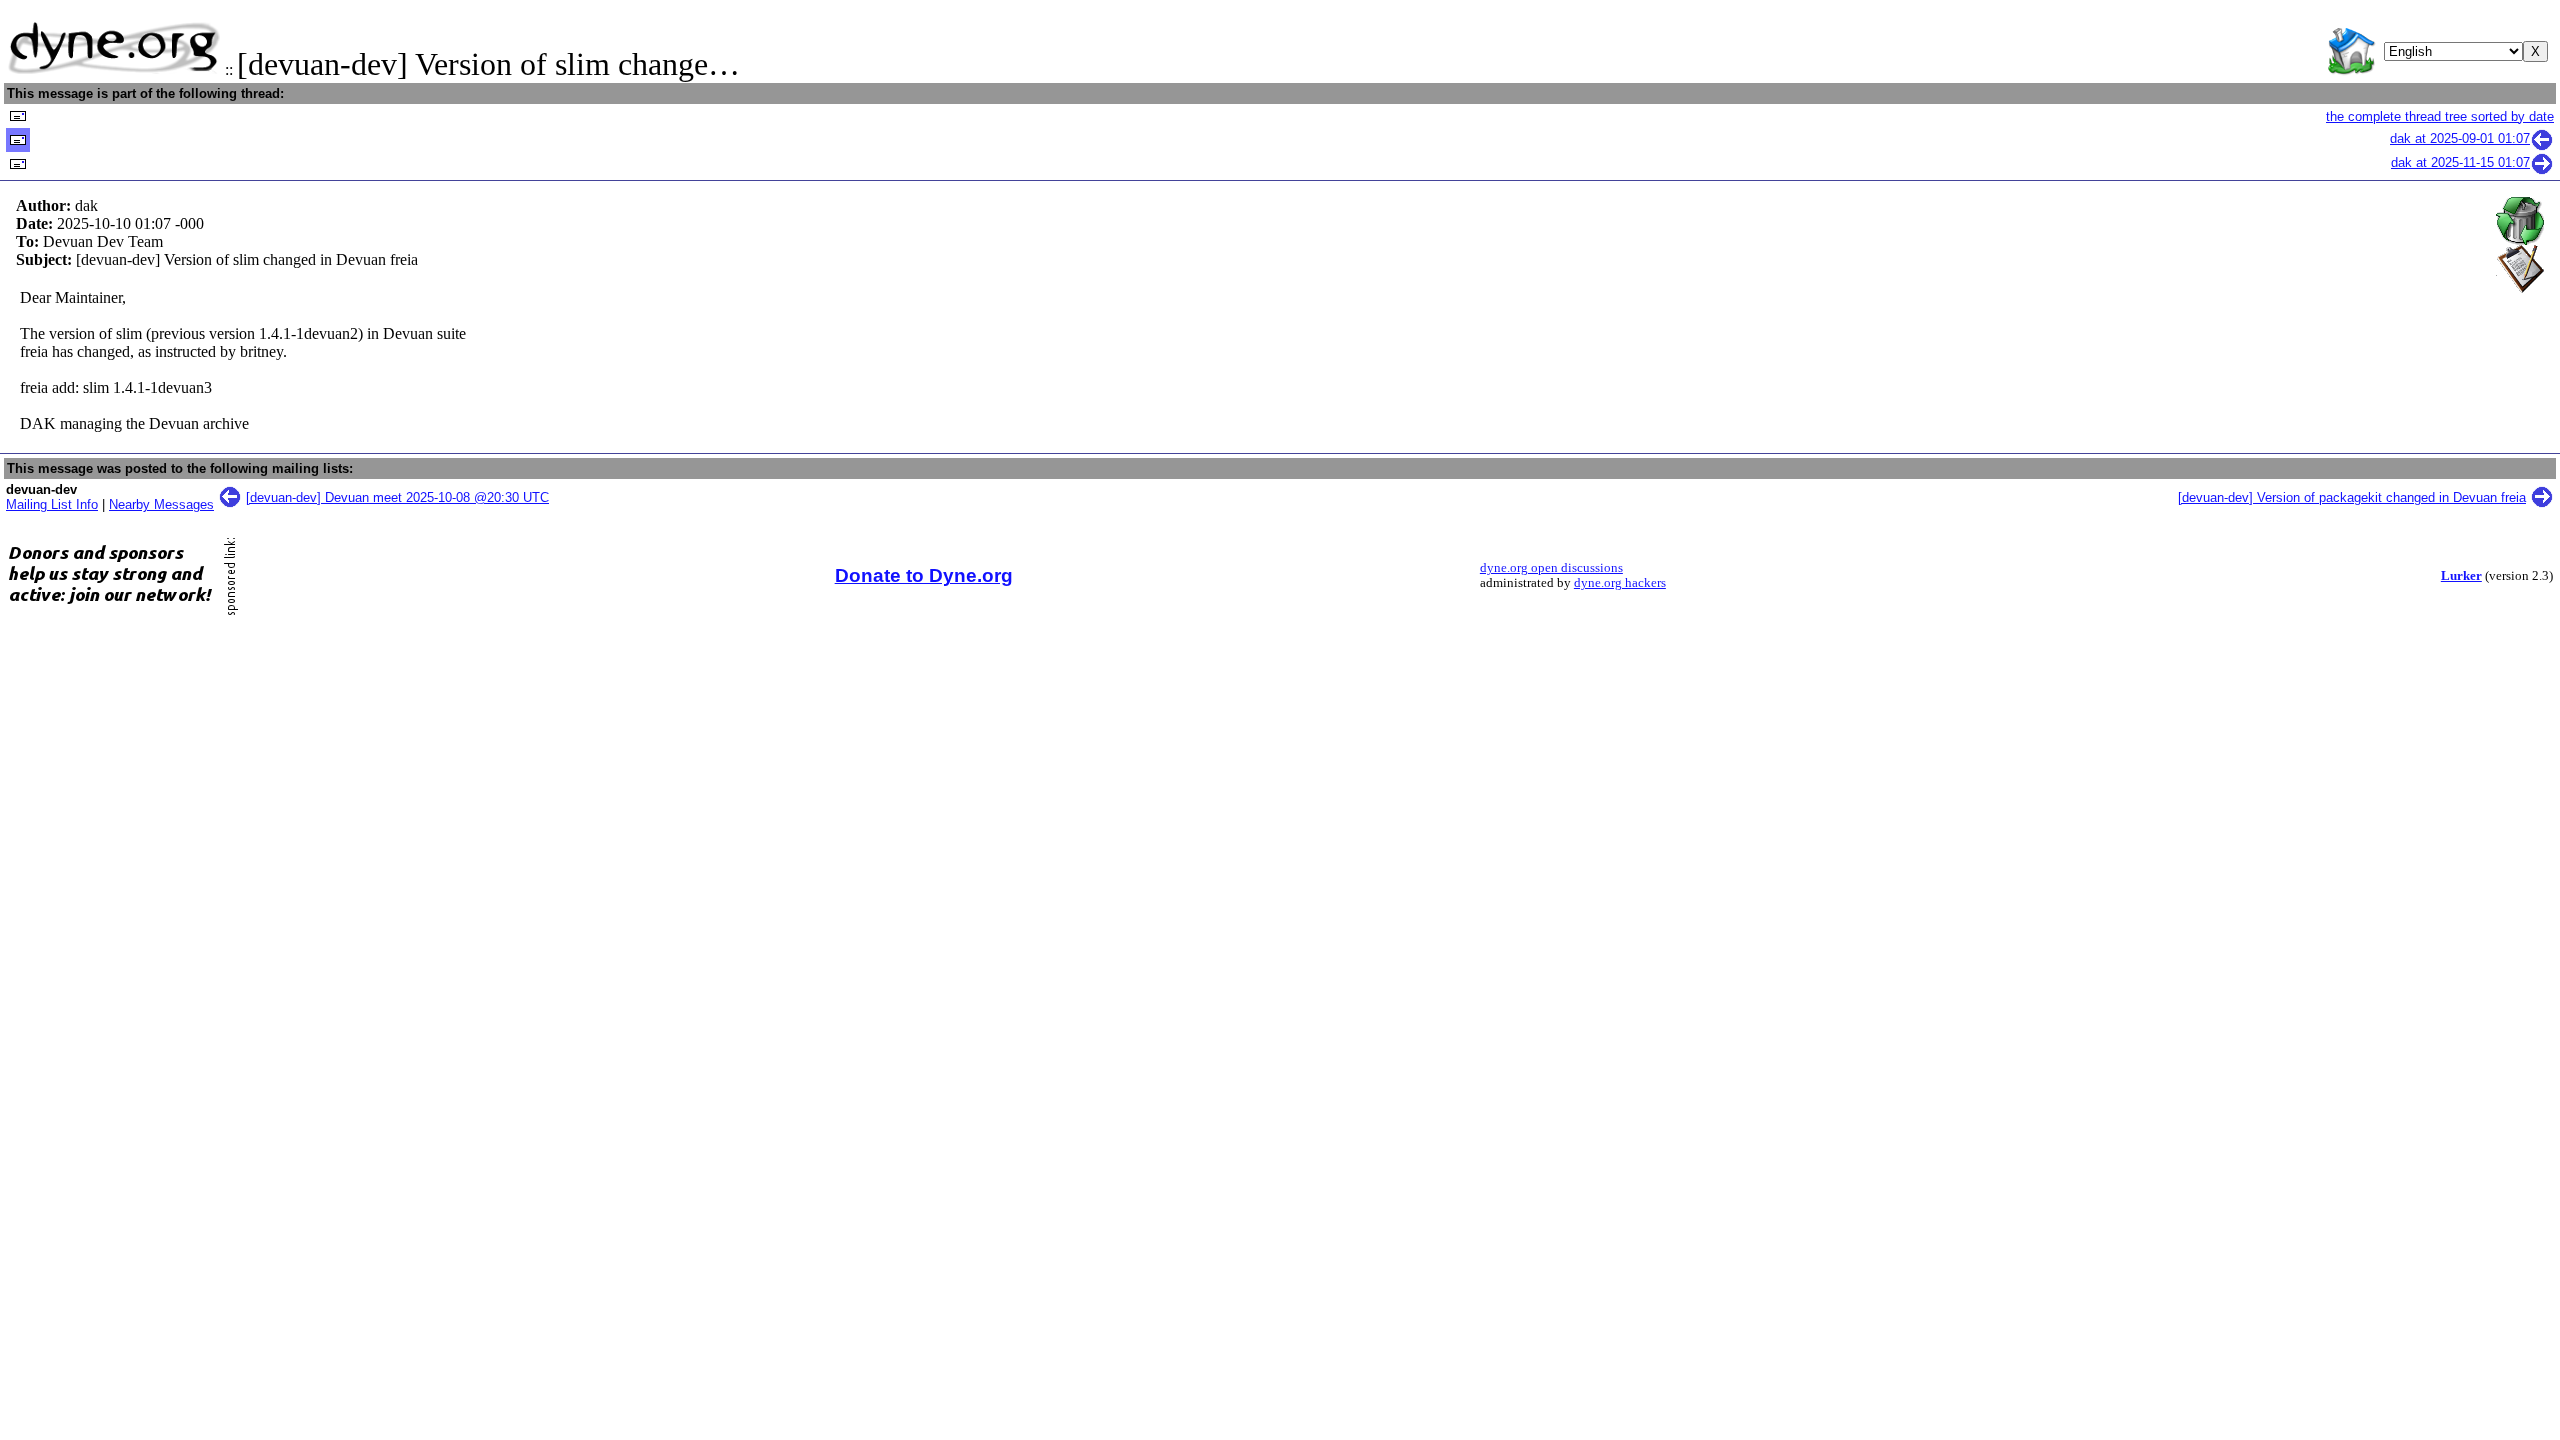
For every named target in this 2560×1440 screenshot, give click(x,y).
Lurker (2461, 576)
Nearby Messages (161, 504)
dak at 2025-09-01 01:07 (2460, 138)
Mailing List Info (52, 504)
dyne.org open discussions (1551, 568)
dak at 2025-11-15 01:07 (2460, 162)
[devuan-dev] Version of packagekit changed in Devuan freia (2352, 497)
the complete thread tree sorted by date (2440, 116)
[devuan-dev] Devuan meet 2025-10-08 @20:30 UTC (397, 497)
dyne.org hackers (1620, 583)
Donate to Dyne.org (924, 575)
